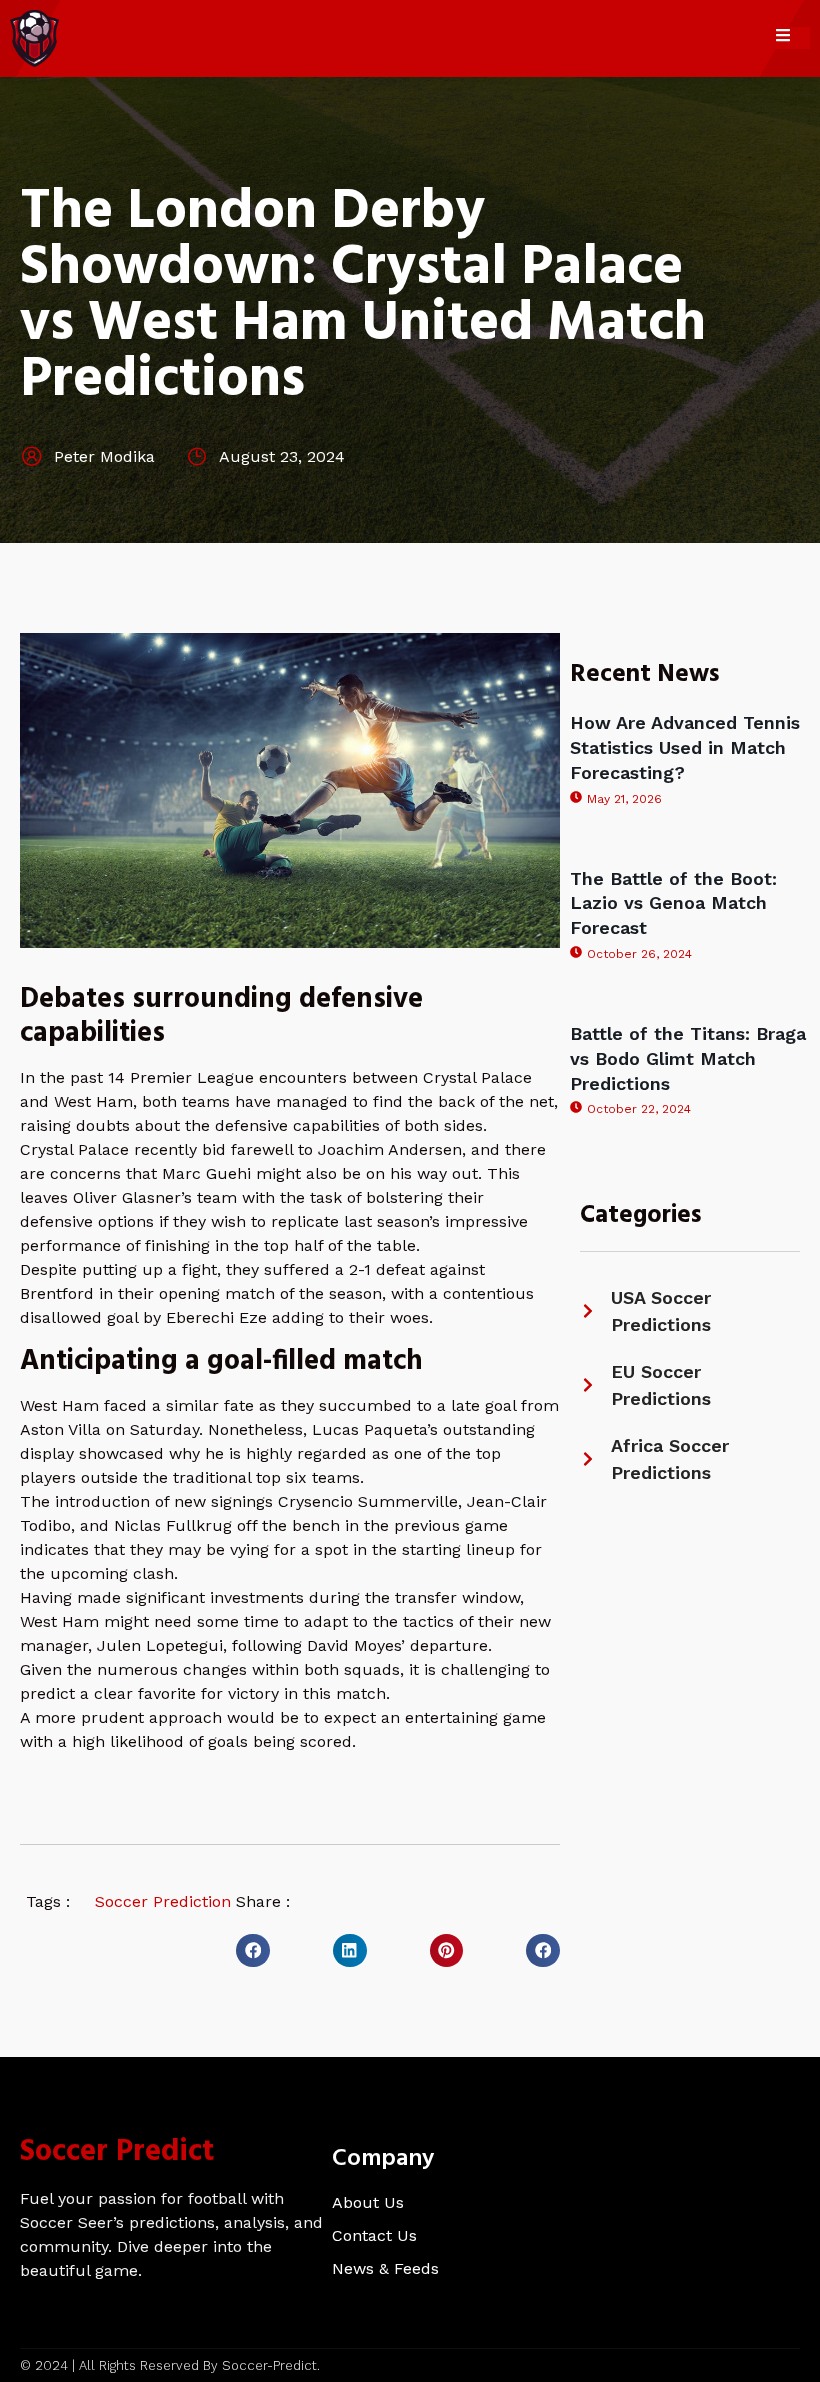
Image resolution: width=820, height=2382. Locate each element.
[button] (253, 1951)
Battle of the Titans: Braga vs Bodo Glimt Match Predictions (688, 1058)
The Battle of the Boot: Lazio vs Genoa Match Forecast (673, 903)
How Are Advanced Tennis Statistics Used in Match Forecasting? (685, 747)
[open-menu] (793, 38)
